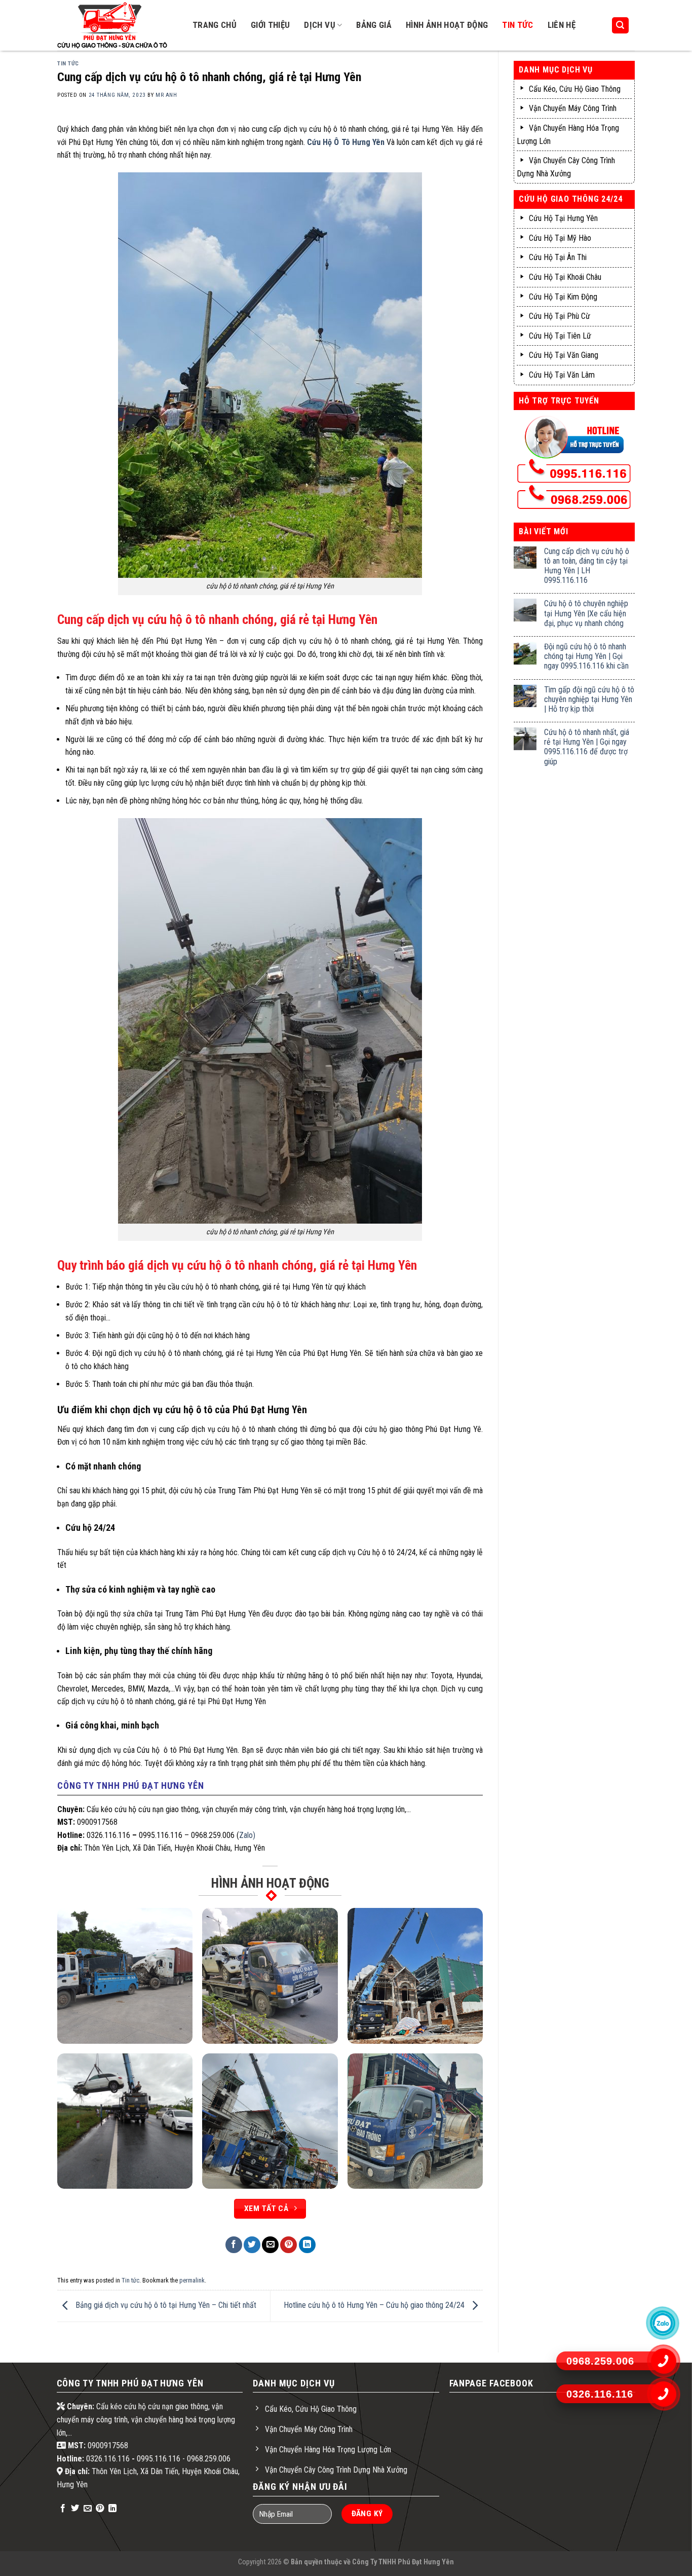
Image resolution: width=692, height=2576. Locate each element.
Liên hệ (562, 25)
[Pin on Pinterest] (289, 2245)
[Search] (621, 26)
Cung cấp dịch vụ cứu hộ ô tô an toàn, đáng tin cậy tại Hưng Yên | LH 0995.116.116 (587, 566)
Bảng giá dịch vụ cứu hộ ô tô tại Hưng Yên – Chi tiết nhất (165, 2306)
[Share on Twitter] (252, 2245)
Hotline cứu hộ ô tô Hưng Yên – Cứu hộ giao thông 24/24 (375, 2306)
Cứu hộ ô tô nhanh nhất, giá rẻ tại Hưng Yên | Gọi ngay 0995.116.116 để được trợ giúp (587, 747)
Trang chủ (215, 25)
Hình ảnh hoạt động (447, 25)
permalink (192, 2280)
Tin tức (517, 25)
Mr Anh (166, 95)
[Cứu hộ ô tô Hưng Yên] (116, 25)
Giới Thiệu (270, 25)
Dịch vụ (319, 25)
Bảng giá (374, 25)
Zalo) (247, 1835)
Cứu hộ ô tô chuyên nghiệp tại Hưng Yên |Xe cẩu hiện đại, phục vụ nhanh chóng (586, 613)
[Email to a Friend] (270, 2245)
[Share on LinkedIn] (307, 2245)
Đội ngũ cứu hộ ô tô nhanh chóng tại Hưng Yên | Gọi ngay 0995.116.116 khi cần (586, 656)
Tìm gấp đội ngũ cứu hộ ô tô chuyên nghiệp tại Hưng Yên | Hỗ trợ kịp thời (589, 699)
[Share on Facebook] (234, 2245)
